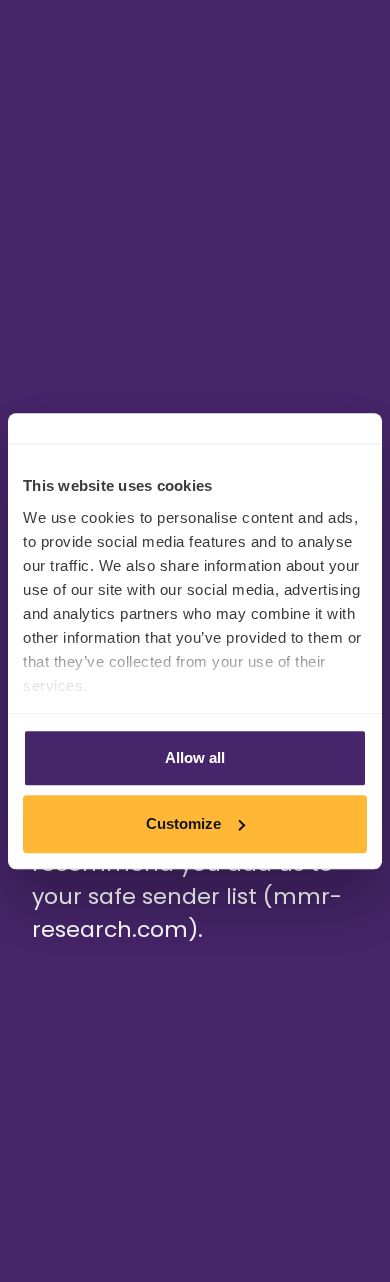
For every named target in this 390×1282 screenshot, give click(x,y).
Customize (183, 823)
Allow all (195, 757)
